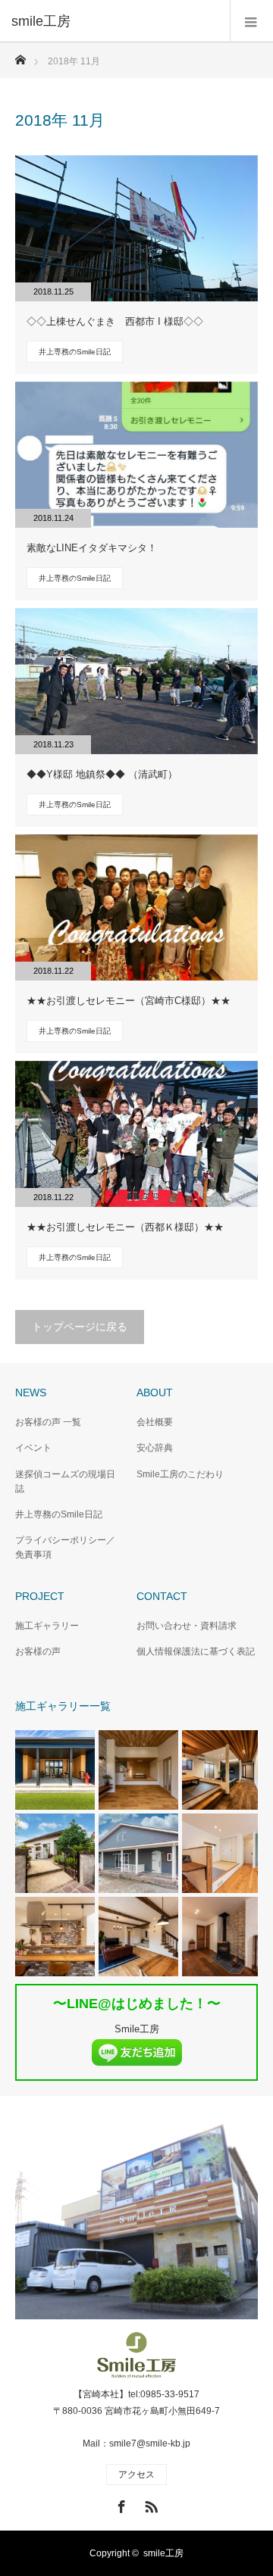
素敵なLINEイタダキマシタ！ (92, 548)
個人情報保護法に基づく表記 (196, 1651)
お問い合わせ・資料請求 (187, 1626)
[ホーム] (20, 56)
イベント (33, 1448)
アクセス (136, 2475)
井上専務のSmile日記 (75, 352)
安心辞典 (155, 1448)
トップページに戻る (80, 1327)
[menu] (251, 21)
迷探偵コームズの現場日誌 (65, 1481)
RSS (149, 2504)
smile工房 (163, 2553)
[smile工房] (114, 21)
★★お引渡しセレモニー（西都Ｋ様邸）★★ (125, 1227)
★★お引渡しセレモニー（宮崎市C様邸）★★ (129, 1001)
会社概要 (155, 1422)
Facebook (120, 2504)
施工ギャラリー (47, 1626)
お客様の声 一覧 (48, 1422)
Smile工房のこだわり (180, 1474)
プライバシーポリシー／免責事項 (65, 1547)
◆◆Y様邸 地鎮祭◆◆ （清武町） (102, 774)
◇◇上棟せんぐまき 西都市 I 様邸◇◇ (115, 321)
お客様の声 (38, 1651)
